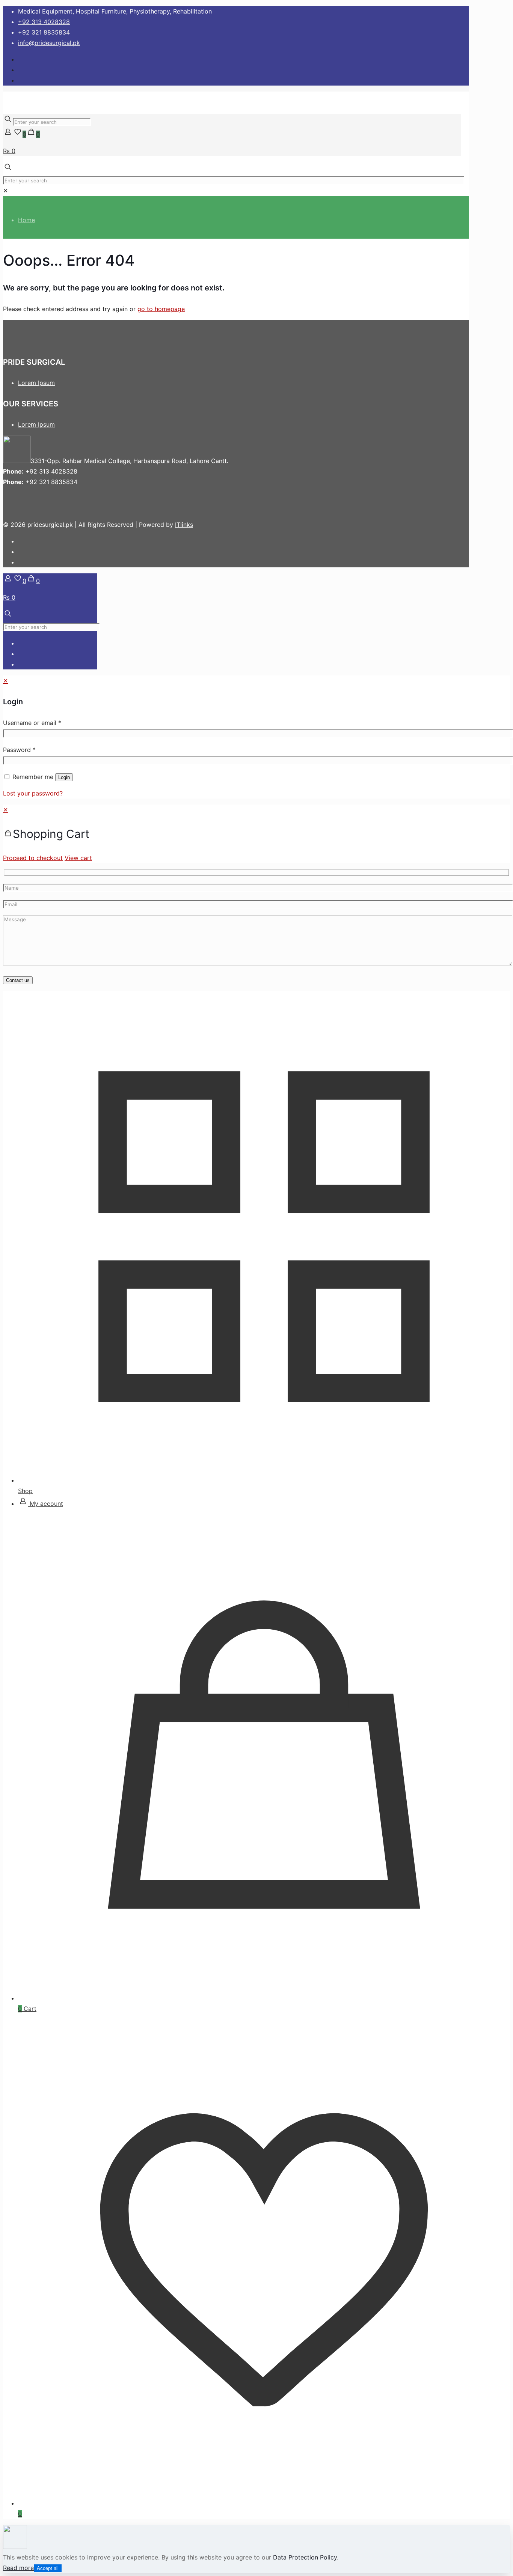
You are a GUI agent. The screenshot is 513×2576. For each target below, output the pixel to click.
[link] (5, 191)
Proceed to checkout (33, 858)
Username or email (32, 723)
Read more (18, 2568)
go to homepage (161, 309)
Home (26, 220)
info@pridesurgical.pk (49, 43)
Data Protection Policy (305, 2557)
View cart (78, 858)
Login (64, 777)
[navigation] (256, 834)
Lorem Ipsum (36, 383)
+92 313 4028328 (44, 22)
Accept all (48, 2568)
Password (19, 750)
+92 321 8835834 (44, 32)
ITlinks (184, 525)
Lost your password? (33, 793)
